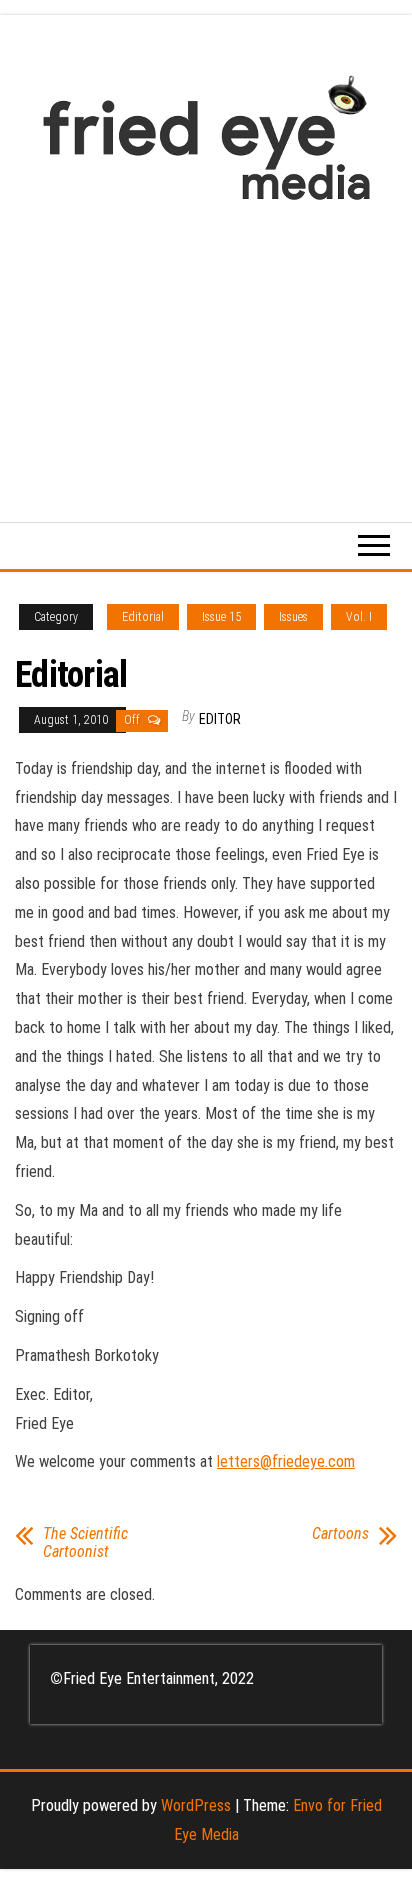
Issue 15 (221, 617)
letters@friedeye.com (286, 1461)
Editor (220, 719)
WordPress (196, 1805)
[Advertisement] (206, 351)
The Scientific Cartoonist (85, 1543)
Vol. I (359, 617)
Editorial (143, 617)
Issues (293, 617)
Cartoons (340, 1534)
